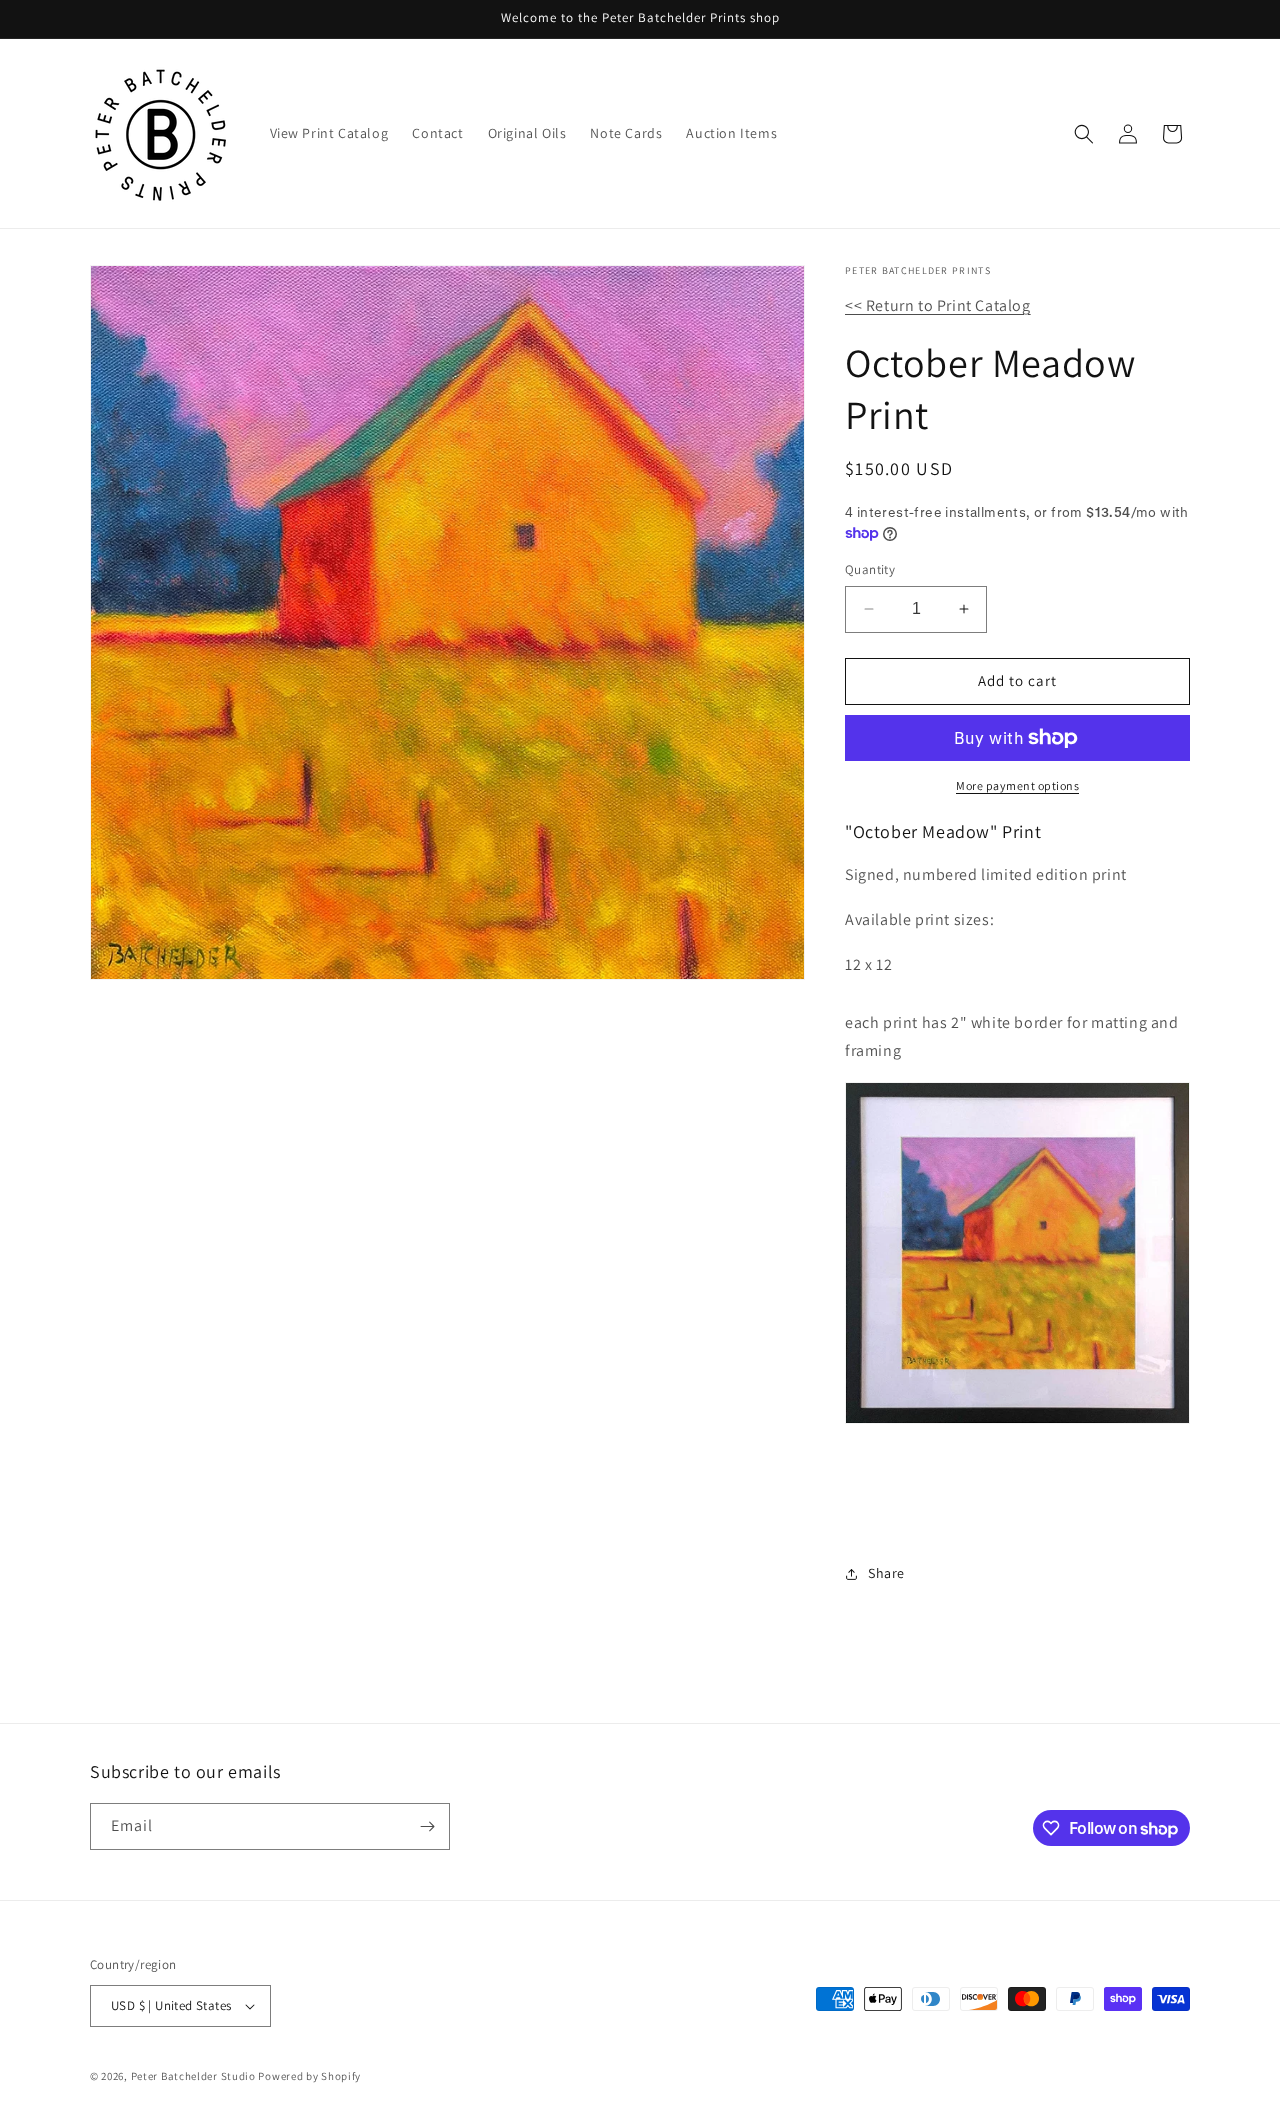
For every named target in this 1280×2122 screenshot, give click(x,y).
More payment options (1017, 785)
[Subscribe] (427, 1826)
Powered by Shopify (309, 2076)
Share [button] (886, 1573)
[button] (1084, 134)
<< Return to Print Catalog (938, 305)
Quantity (870, 569)
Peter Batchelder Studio (193, 2076)
